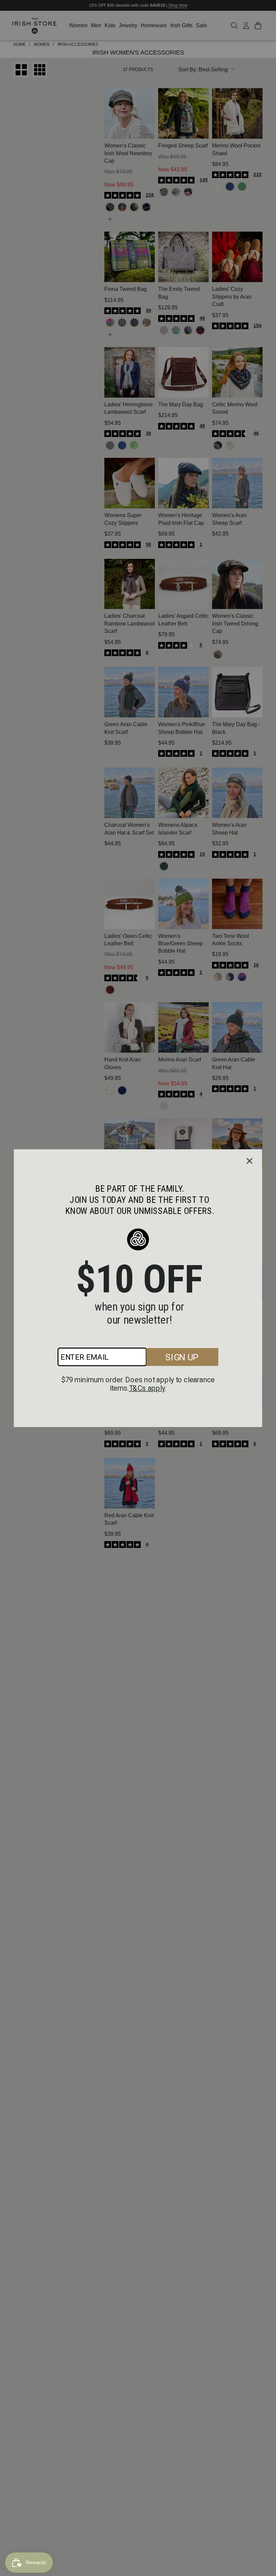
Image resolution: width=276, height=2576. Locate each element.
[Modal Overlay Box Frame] (138, 1288)
